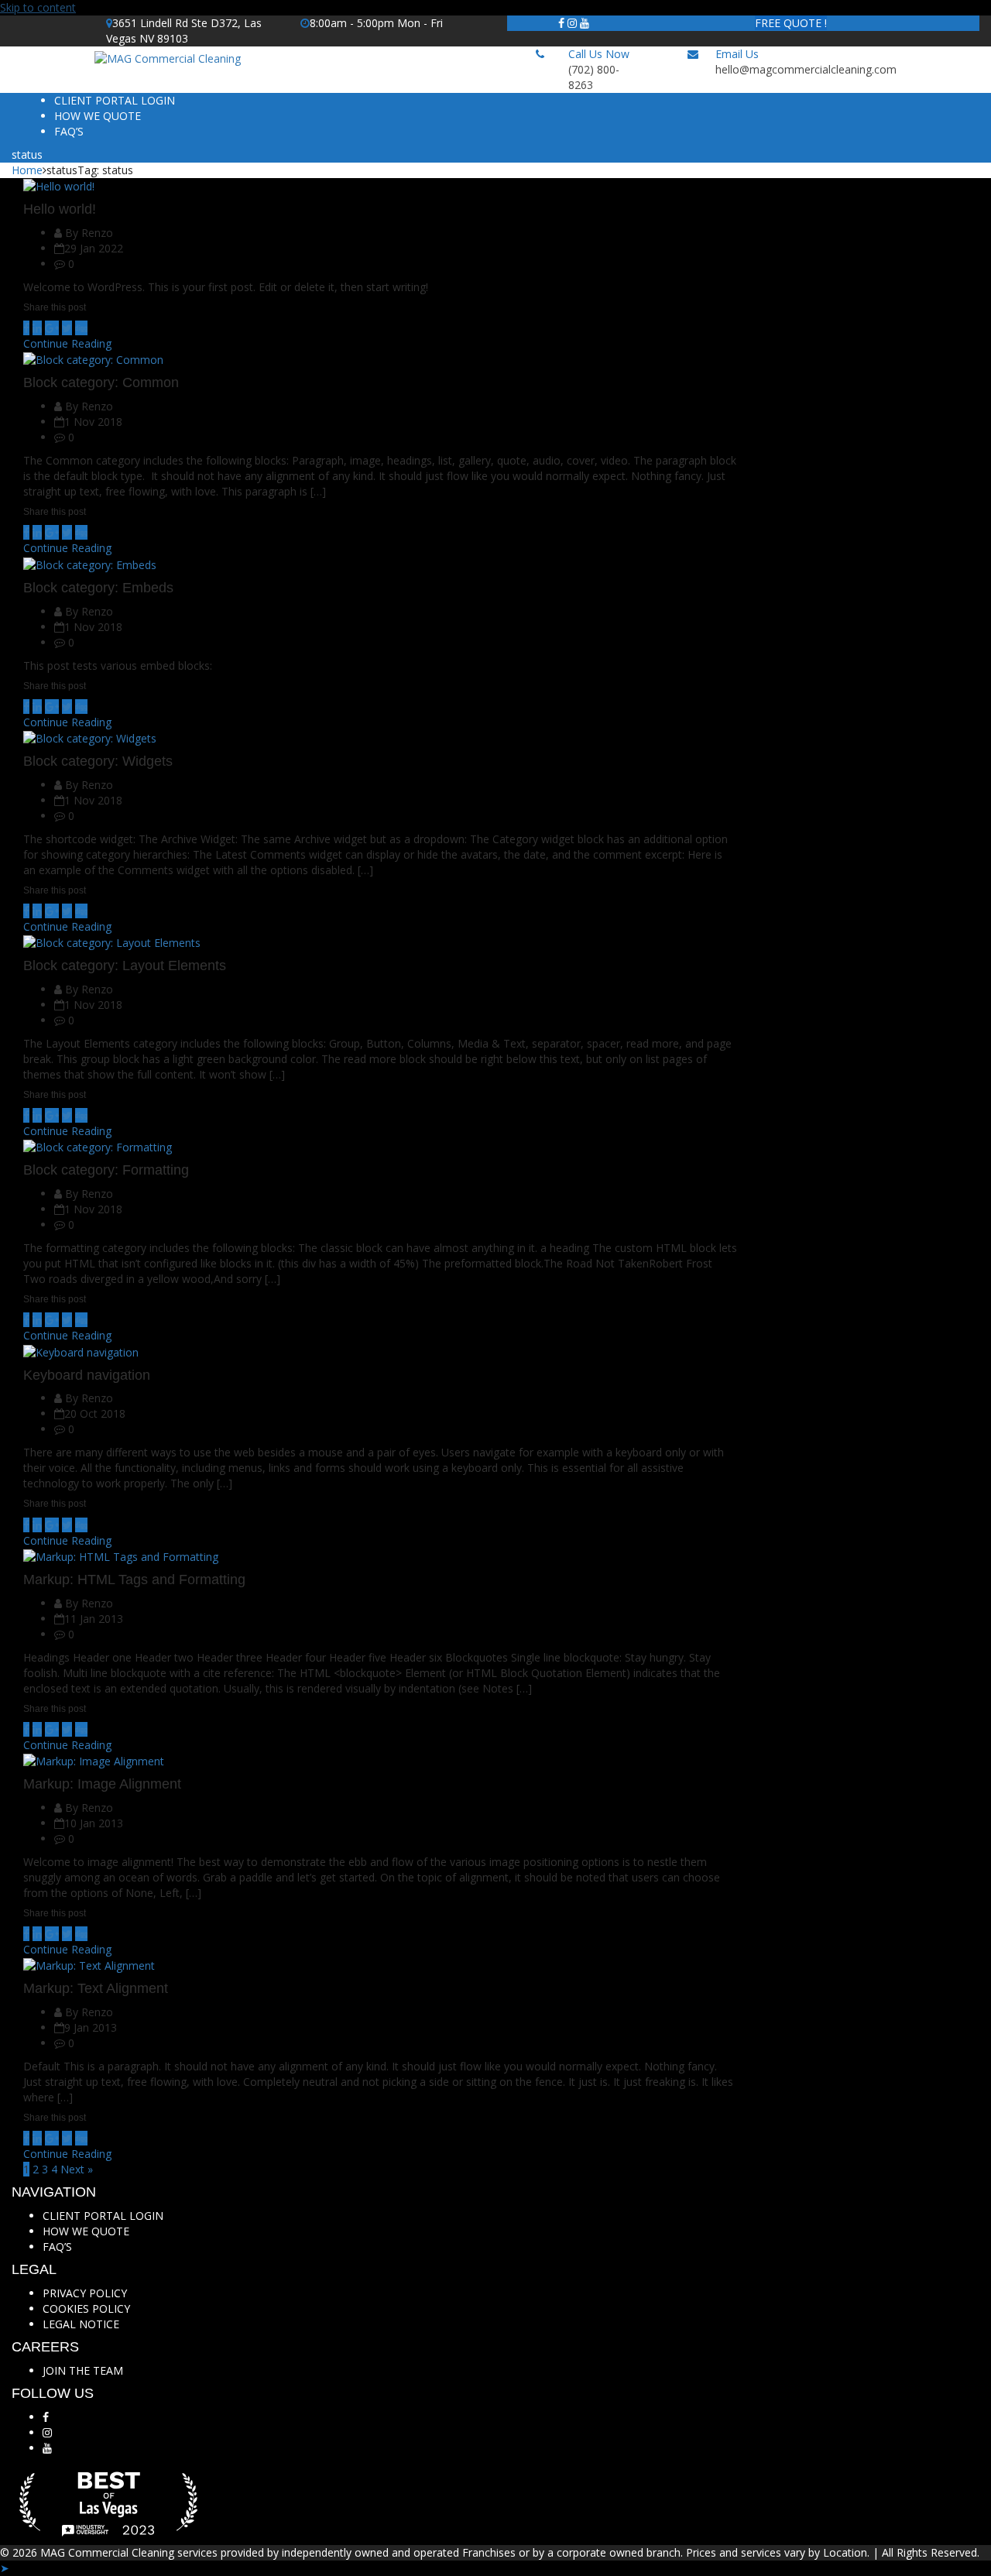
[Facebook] (561, 23)
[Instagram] (572, 23)
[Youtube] (585, 23)
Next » (77, 2169)
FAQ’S (69, 131)
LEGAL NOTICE (81, 2324)
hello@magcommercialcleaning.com (806, 69)
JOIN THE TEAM (83, 2370)
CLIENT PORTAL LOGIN (115, 100)
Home (27, 170)
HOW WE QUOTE (98, 116)
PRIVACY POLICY (85, 2293)
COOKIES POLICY (86, 2308)
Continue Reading (67, 343)
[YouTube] (47, 2448)
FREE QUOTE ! (791, 23)
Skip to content (38, 7)
